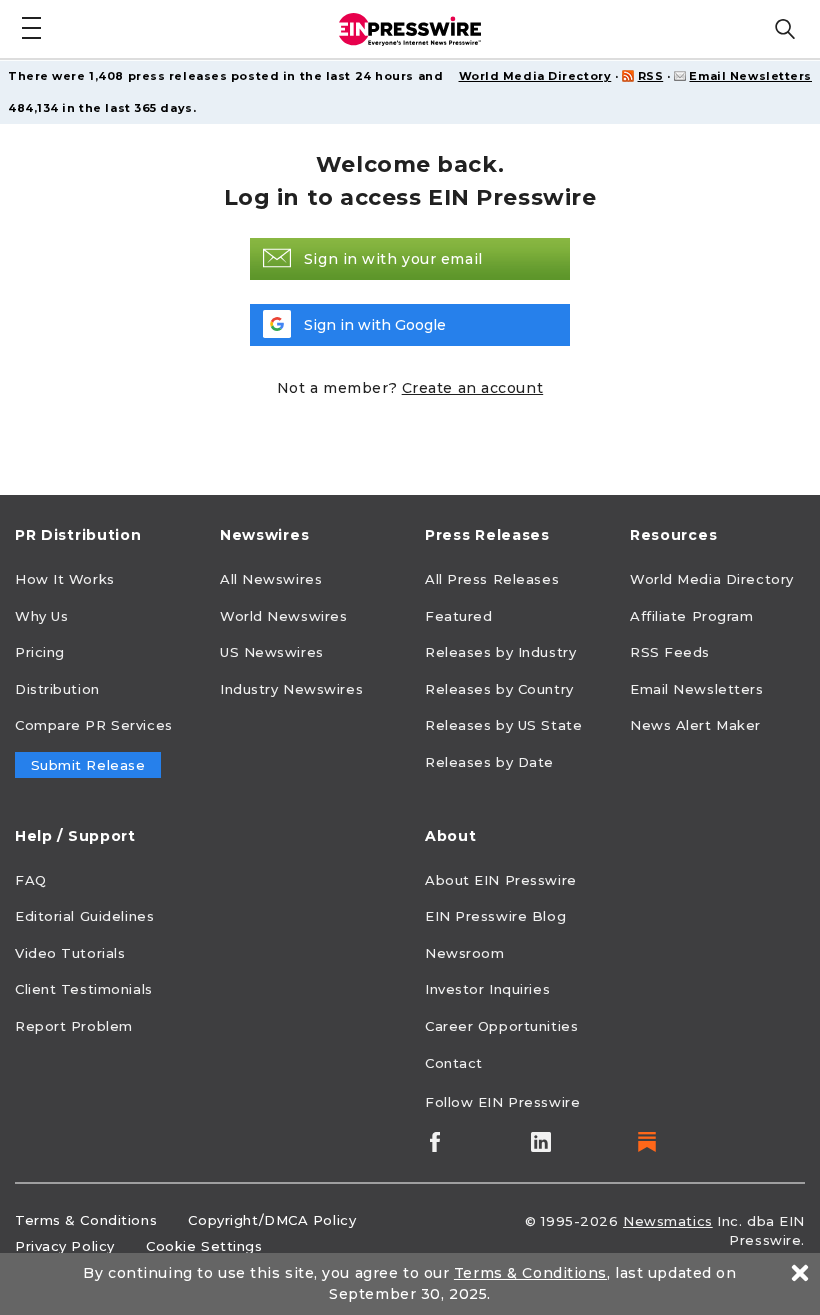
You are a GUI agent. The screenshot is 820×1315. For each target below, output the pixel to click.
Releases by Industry (500, 652)
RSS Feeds (670, 652)
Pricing (40, 652)
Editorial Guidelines (84, 916)
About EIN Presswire (501, 880)
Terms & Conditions (86, 1220)
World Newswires (283, 616)
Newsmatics (668, 1221)
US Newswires (272, 652)
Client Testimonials (84, 989)
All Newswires (271, 579)
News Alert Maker (695, 725)
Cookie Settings (204, 1246)
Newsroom (464, 953)
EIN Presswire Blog (495, 916)
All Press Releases (492, 579)
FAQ (31, 880)
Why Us (41, 616)
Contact (454, 1063)
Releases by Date (489, 762)
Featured (458, 616)
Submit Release (88, 765)
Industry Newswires (291, 689)
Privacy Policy (65, 1246)
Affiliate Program (692, 616)
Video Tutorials (70, 953)
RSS (651, 76)
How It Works (65, 579)
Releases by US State (503, 725)
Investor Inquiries (487, 989)
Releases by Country (499, 689)
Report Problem (74, 1026)
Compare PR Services (94, 725)
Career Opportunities (501, 1026)
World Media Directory (535, 76)
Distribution (57, 689)
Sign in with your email (393, 259)
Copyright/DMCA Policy (272, 1220)
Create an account (473, 388)
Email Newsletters (750, 76)
